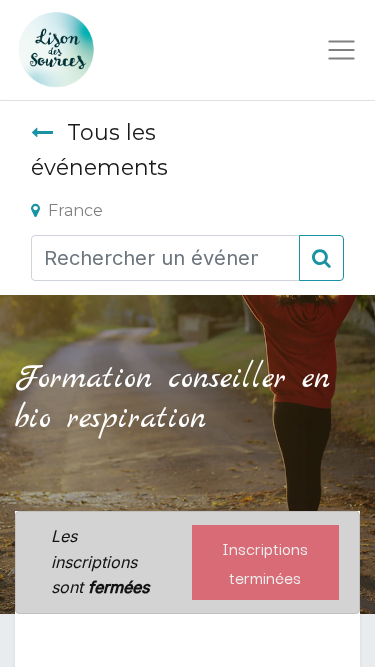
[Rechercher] (321, 258)
